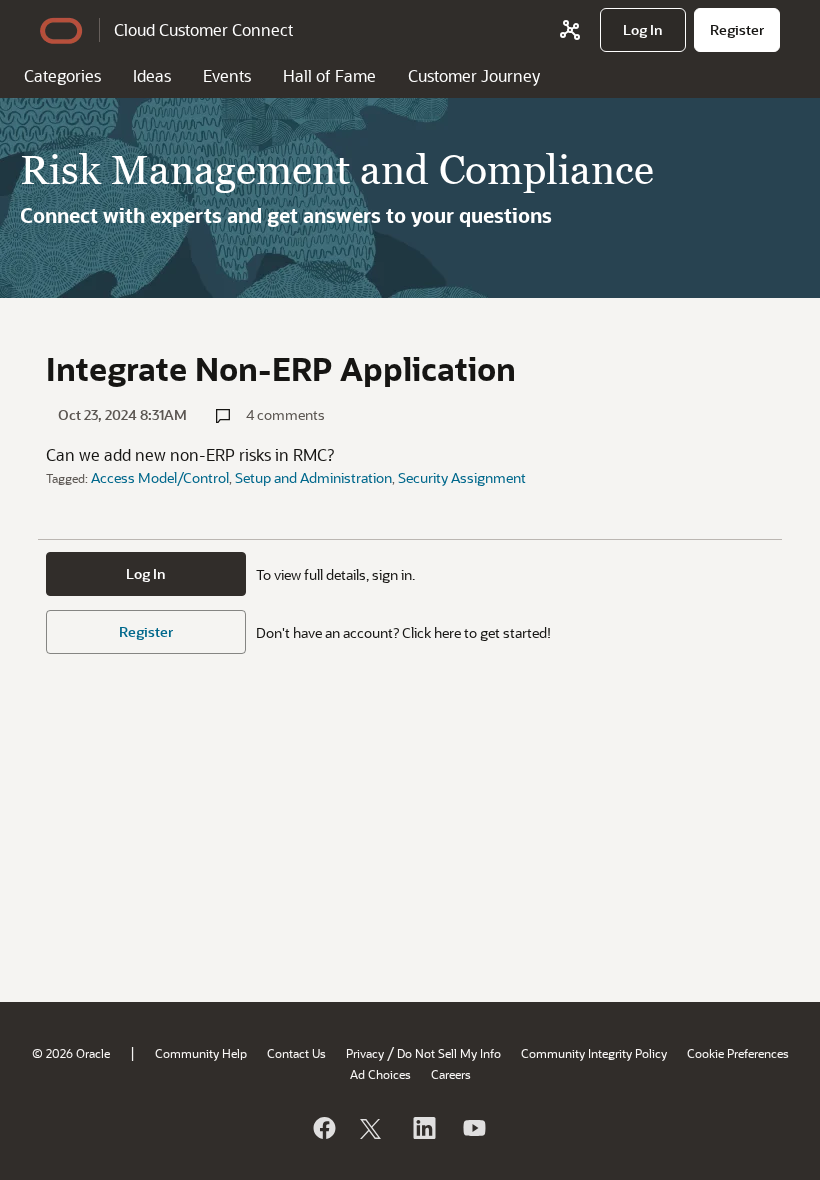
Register (146, 631)
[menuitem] (643, 30)
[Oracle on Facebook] (323, 1128)
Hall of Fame (329, 75)
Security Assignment (462, 477)
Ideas (152, 75)
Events (227, 75)
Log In (146, 573)
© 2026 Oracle (71, 1053)
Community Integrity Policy (594, 1053)
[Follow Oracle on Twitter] (373, 1128)
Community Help (201, 1053)
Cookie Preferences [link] (738, 1053)
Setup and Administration (313, 477)
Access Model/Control (160, 477)
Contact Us (296, 1053)
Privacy (365, 1053)
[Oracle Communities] (570, 30)
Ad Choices (380, 1074)
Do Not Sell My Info (449, 1053)
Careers (451, 1074)
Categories (62, 75)
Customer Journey (474, 75)
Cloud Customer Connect (203, 29)
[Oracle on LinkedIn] (423, 1128)
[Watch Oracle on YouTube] (473, 1128)
